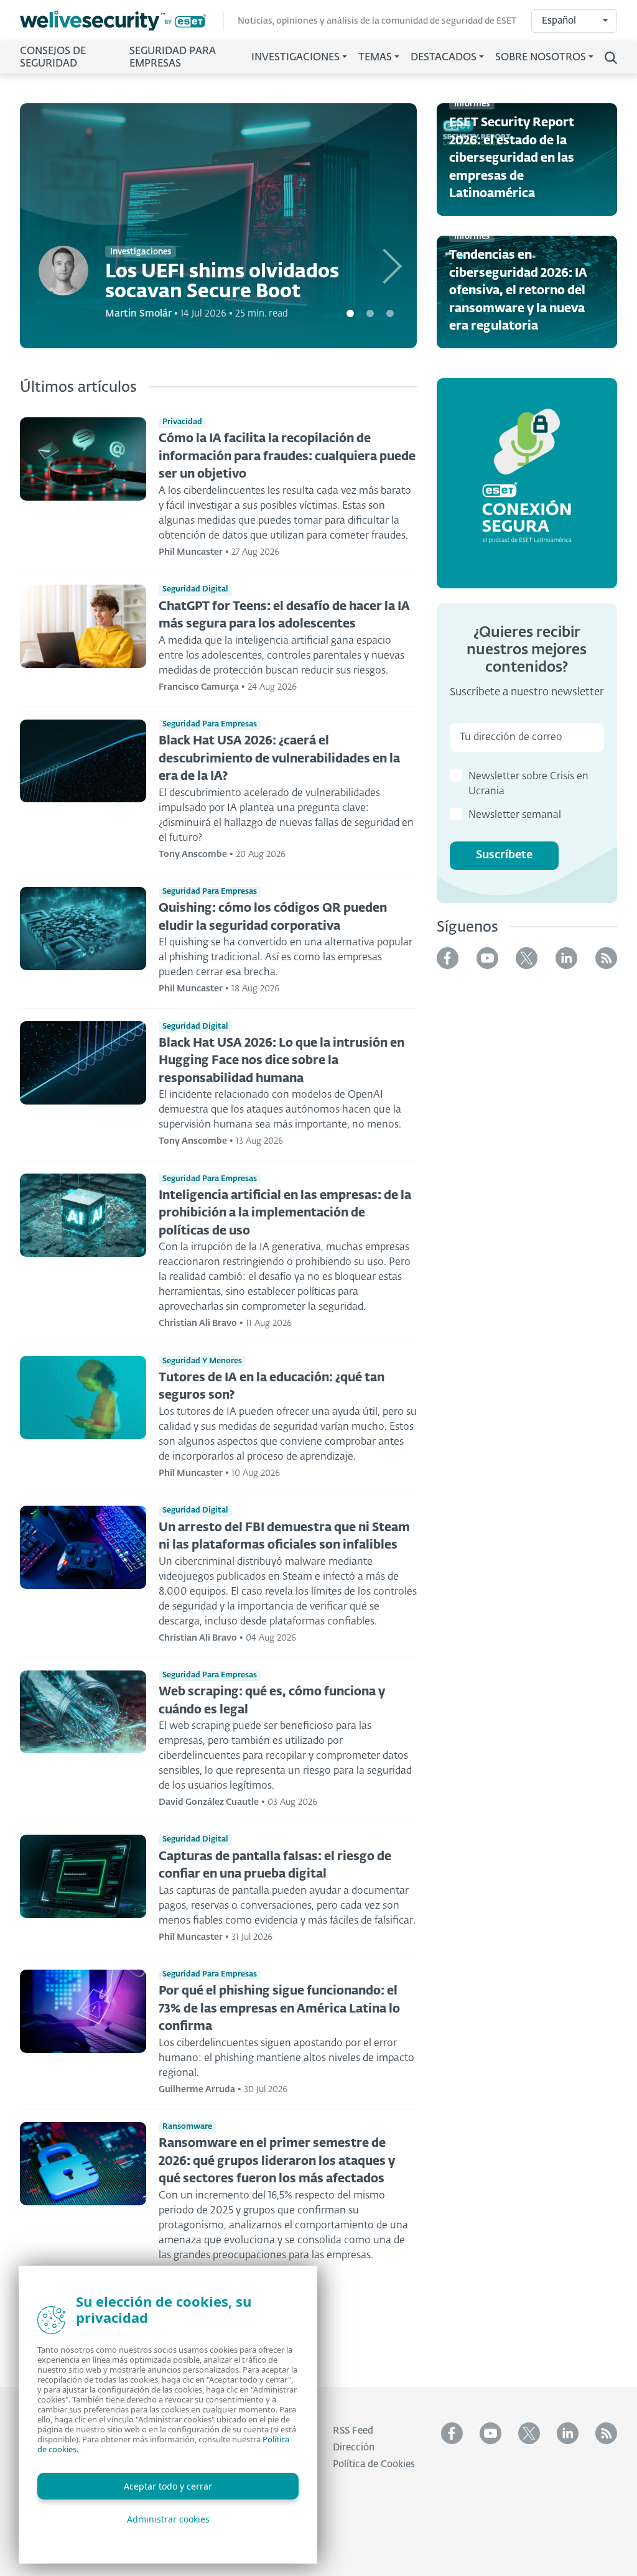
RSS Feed (353, 2431)
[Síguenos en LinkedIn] (566, 958)
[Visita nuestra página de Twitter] (527, 958)
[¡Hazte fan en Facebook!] (448, 958)
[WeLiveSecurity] (122, 21)
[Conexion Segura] (527, 483)
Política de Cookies (374, 2464)
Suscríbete (504, 855)
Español (559, 21)
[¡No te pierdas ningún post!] (606, 958)
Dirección (354, 2448)
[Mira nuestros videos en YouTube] (487, 958)
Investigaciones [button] (295, 58)
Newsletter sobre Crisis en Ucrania (528, 784)
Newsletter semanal (515, 815)
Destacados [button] (444, 58)
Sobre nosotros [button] (541, 58)
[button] (387, 226)
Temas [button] (375, 58)
